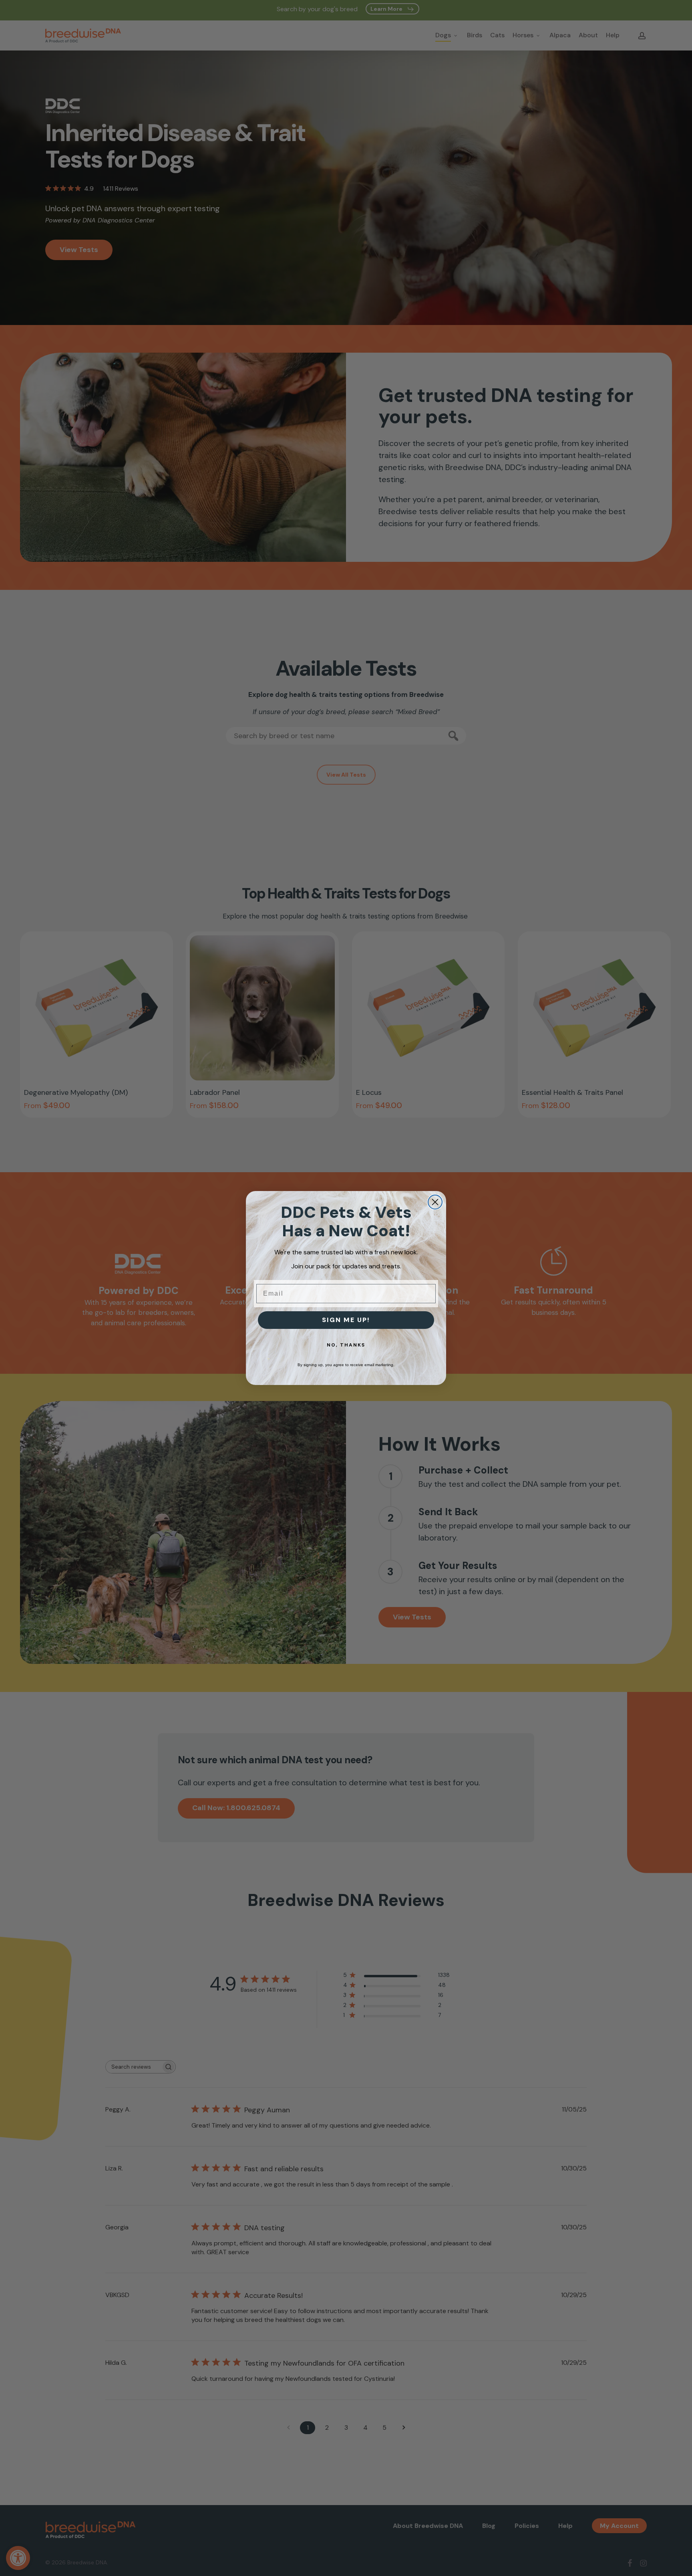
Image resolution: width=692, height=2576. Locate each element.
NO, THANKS (346, 1345)
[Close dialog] (435, 1202)
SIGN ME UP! (346, 1320)
